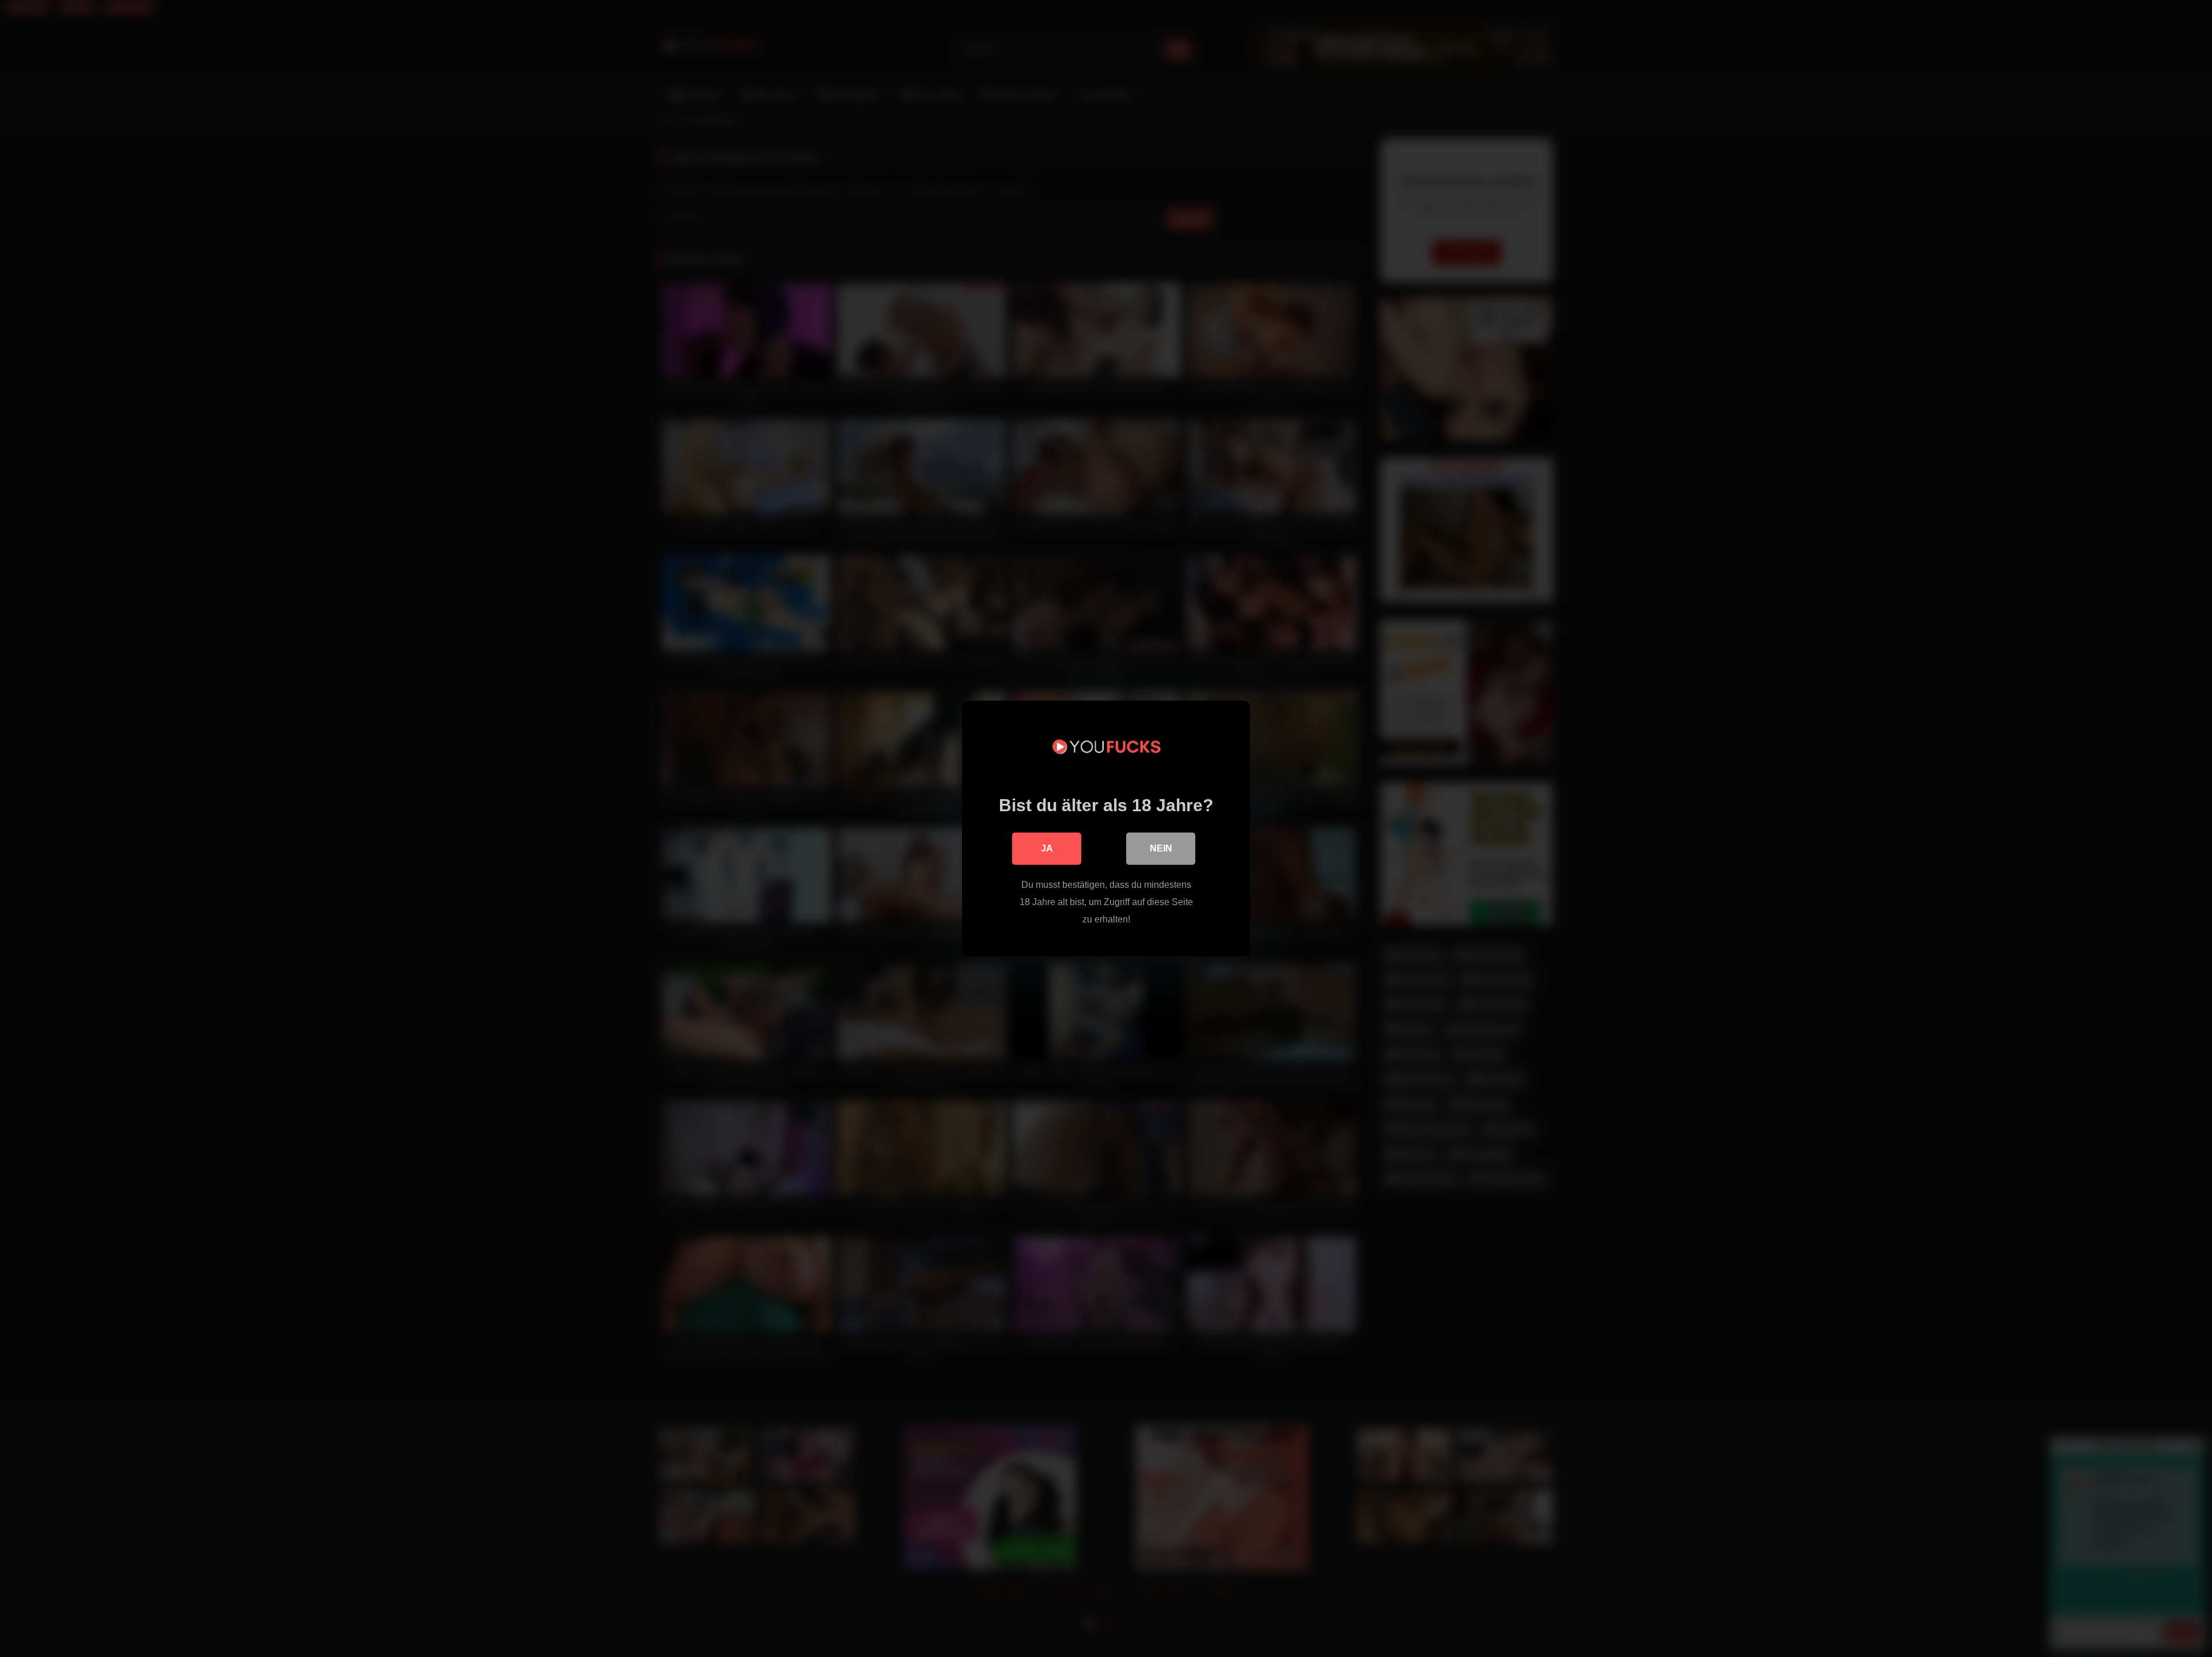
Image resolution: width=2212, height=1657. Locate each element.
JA (1047, 848)
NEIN (1161, 848)
